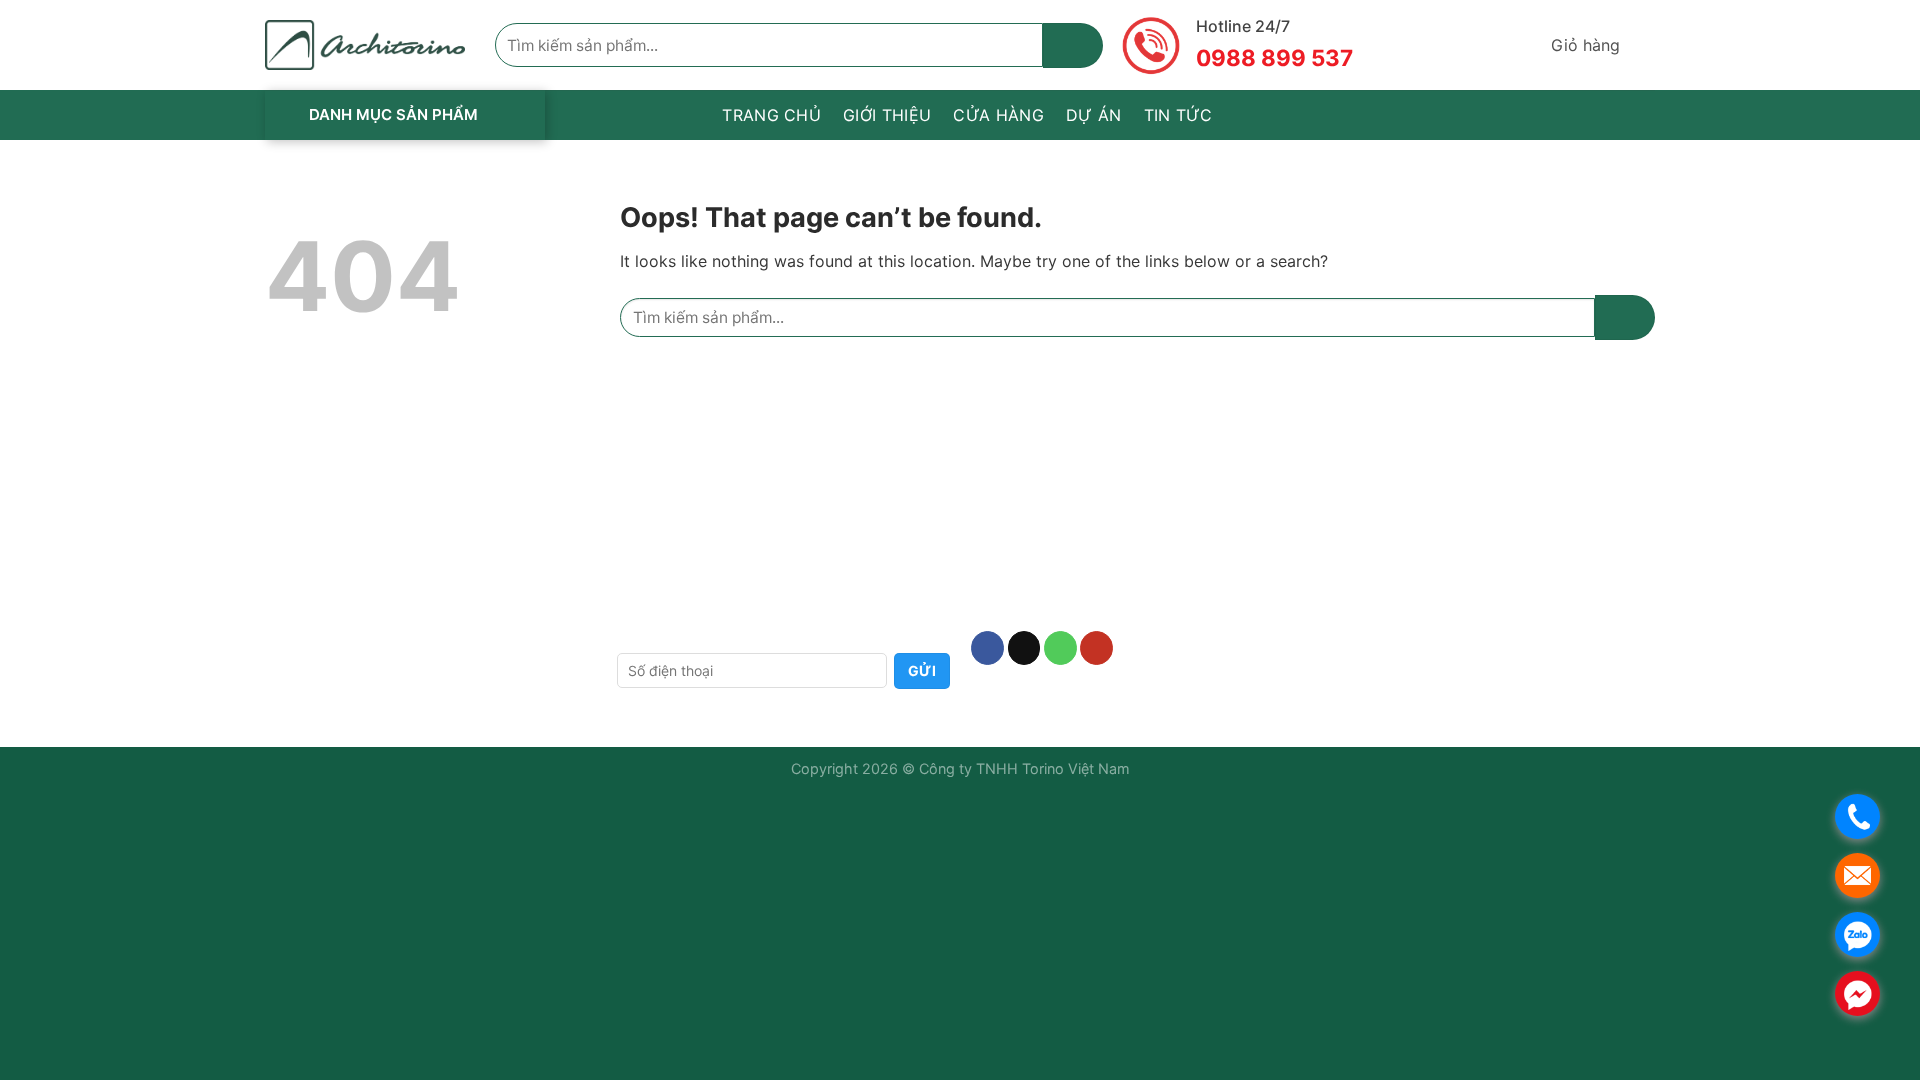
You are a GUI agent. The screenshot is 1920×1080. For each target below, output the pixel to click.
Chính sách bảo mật (686, 565)
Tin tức (1178, 115)
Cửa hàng (998, 115)
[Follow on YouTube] (1096, 648)
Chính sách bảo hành (691, 467)
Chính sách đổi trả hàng (700, 532)
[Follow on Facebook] (987, 648)
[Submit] (1073, 45)
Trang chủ (771, 115)
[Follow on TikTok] (1024, 648)
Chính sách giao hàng (693, 499)
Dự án (1094, 115)
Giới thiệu (887, 115)
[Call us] (1060, 648)
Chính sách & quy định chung (720, 597)
